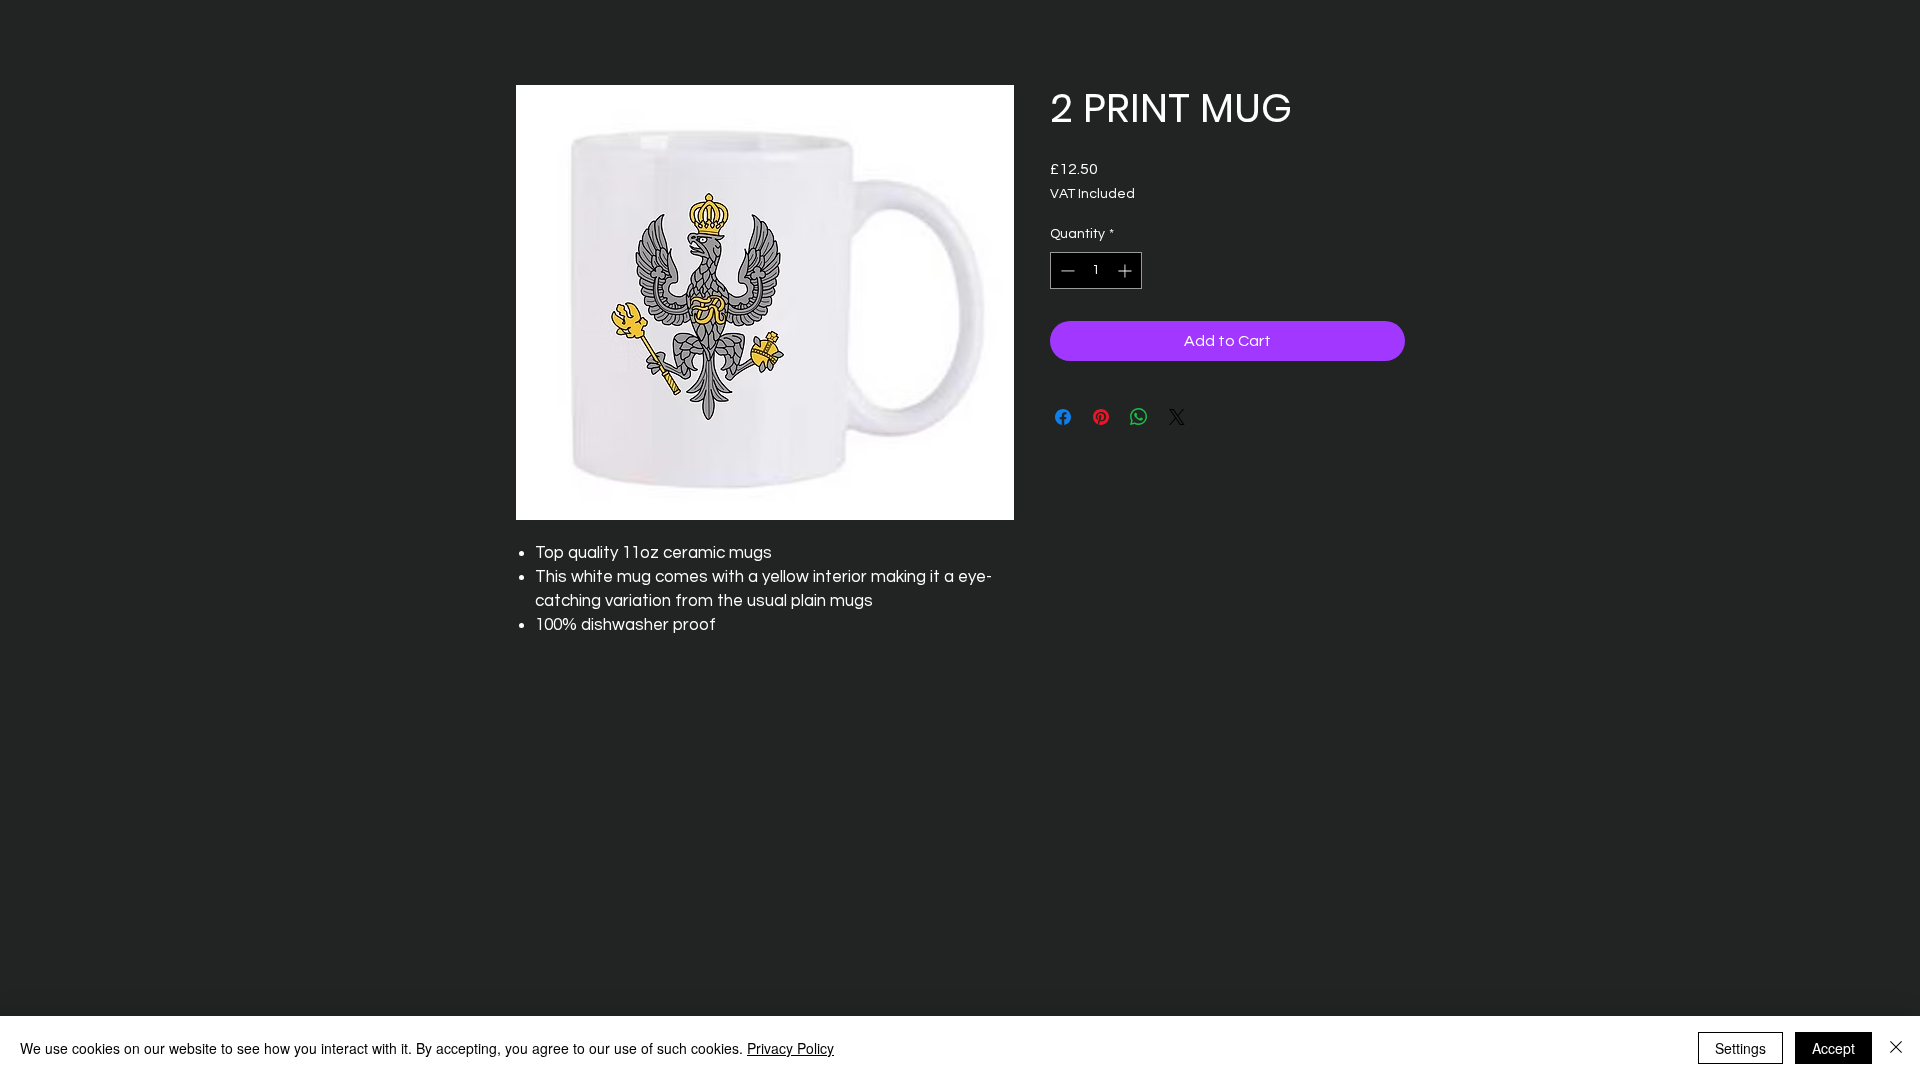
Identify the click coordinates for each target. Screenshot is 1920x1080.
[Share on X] (1177, 417)
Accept (1833, 1048)
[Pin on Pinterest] (1101, 417)
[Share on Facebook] (1063, 417)
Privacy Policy (790, 1048)
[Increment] (1126, 270)
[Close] (1896, 1048)
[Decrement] (1065, 270)
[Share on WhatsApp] (1139, 417)
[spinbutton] (1096, 270)
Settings (1740, 1048)
